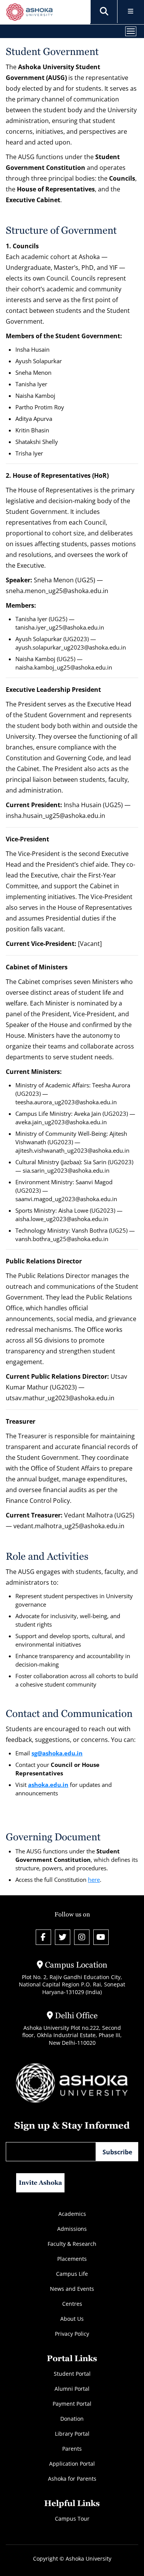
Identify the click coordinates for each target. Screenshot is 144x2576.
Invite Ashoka (41, 2183)
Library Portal (72, 2434)
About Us (72, 2319)
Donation (72, 2419)
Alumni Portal (72, 2389)
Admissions (72, 2229)
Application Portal (72, 2464)
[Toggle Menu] (131, 12)
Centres (72, 2304)
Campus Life (72, 2274)
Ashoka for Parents (72, 2479)
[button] (104, 12)
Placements (72, 2259)
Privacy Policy (72, 2334)
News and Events (72, 2289)
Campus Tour (72, 2519)
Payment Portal (72, 2404)
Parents (72, 2449)
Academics (72, 2214)
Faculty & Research (72, 2244)
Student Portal (72, 2374)
